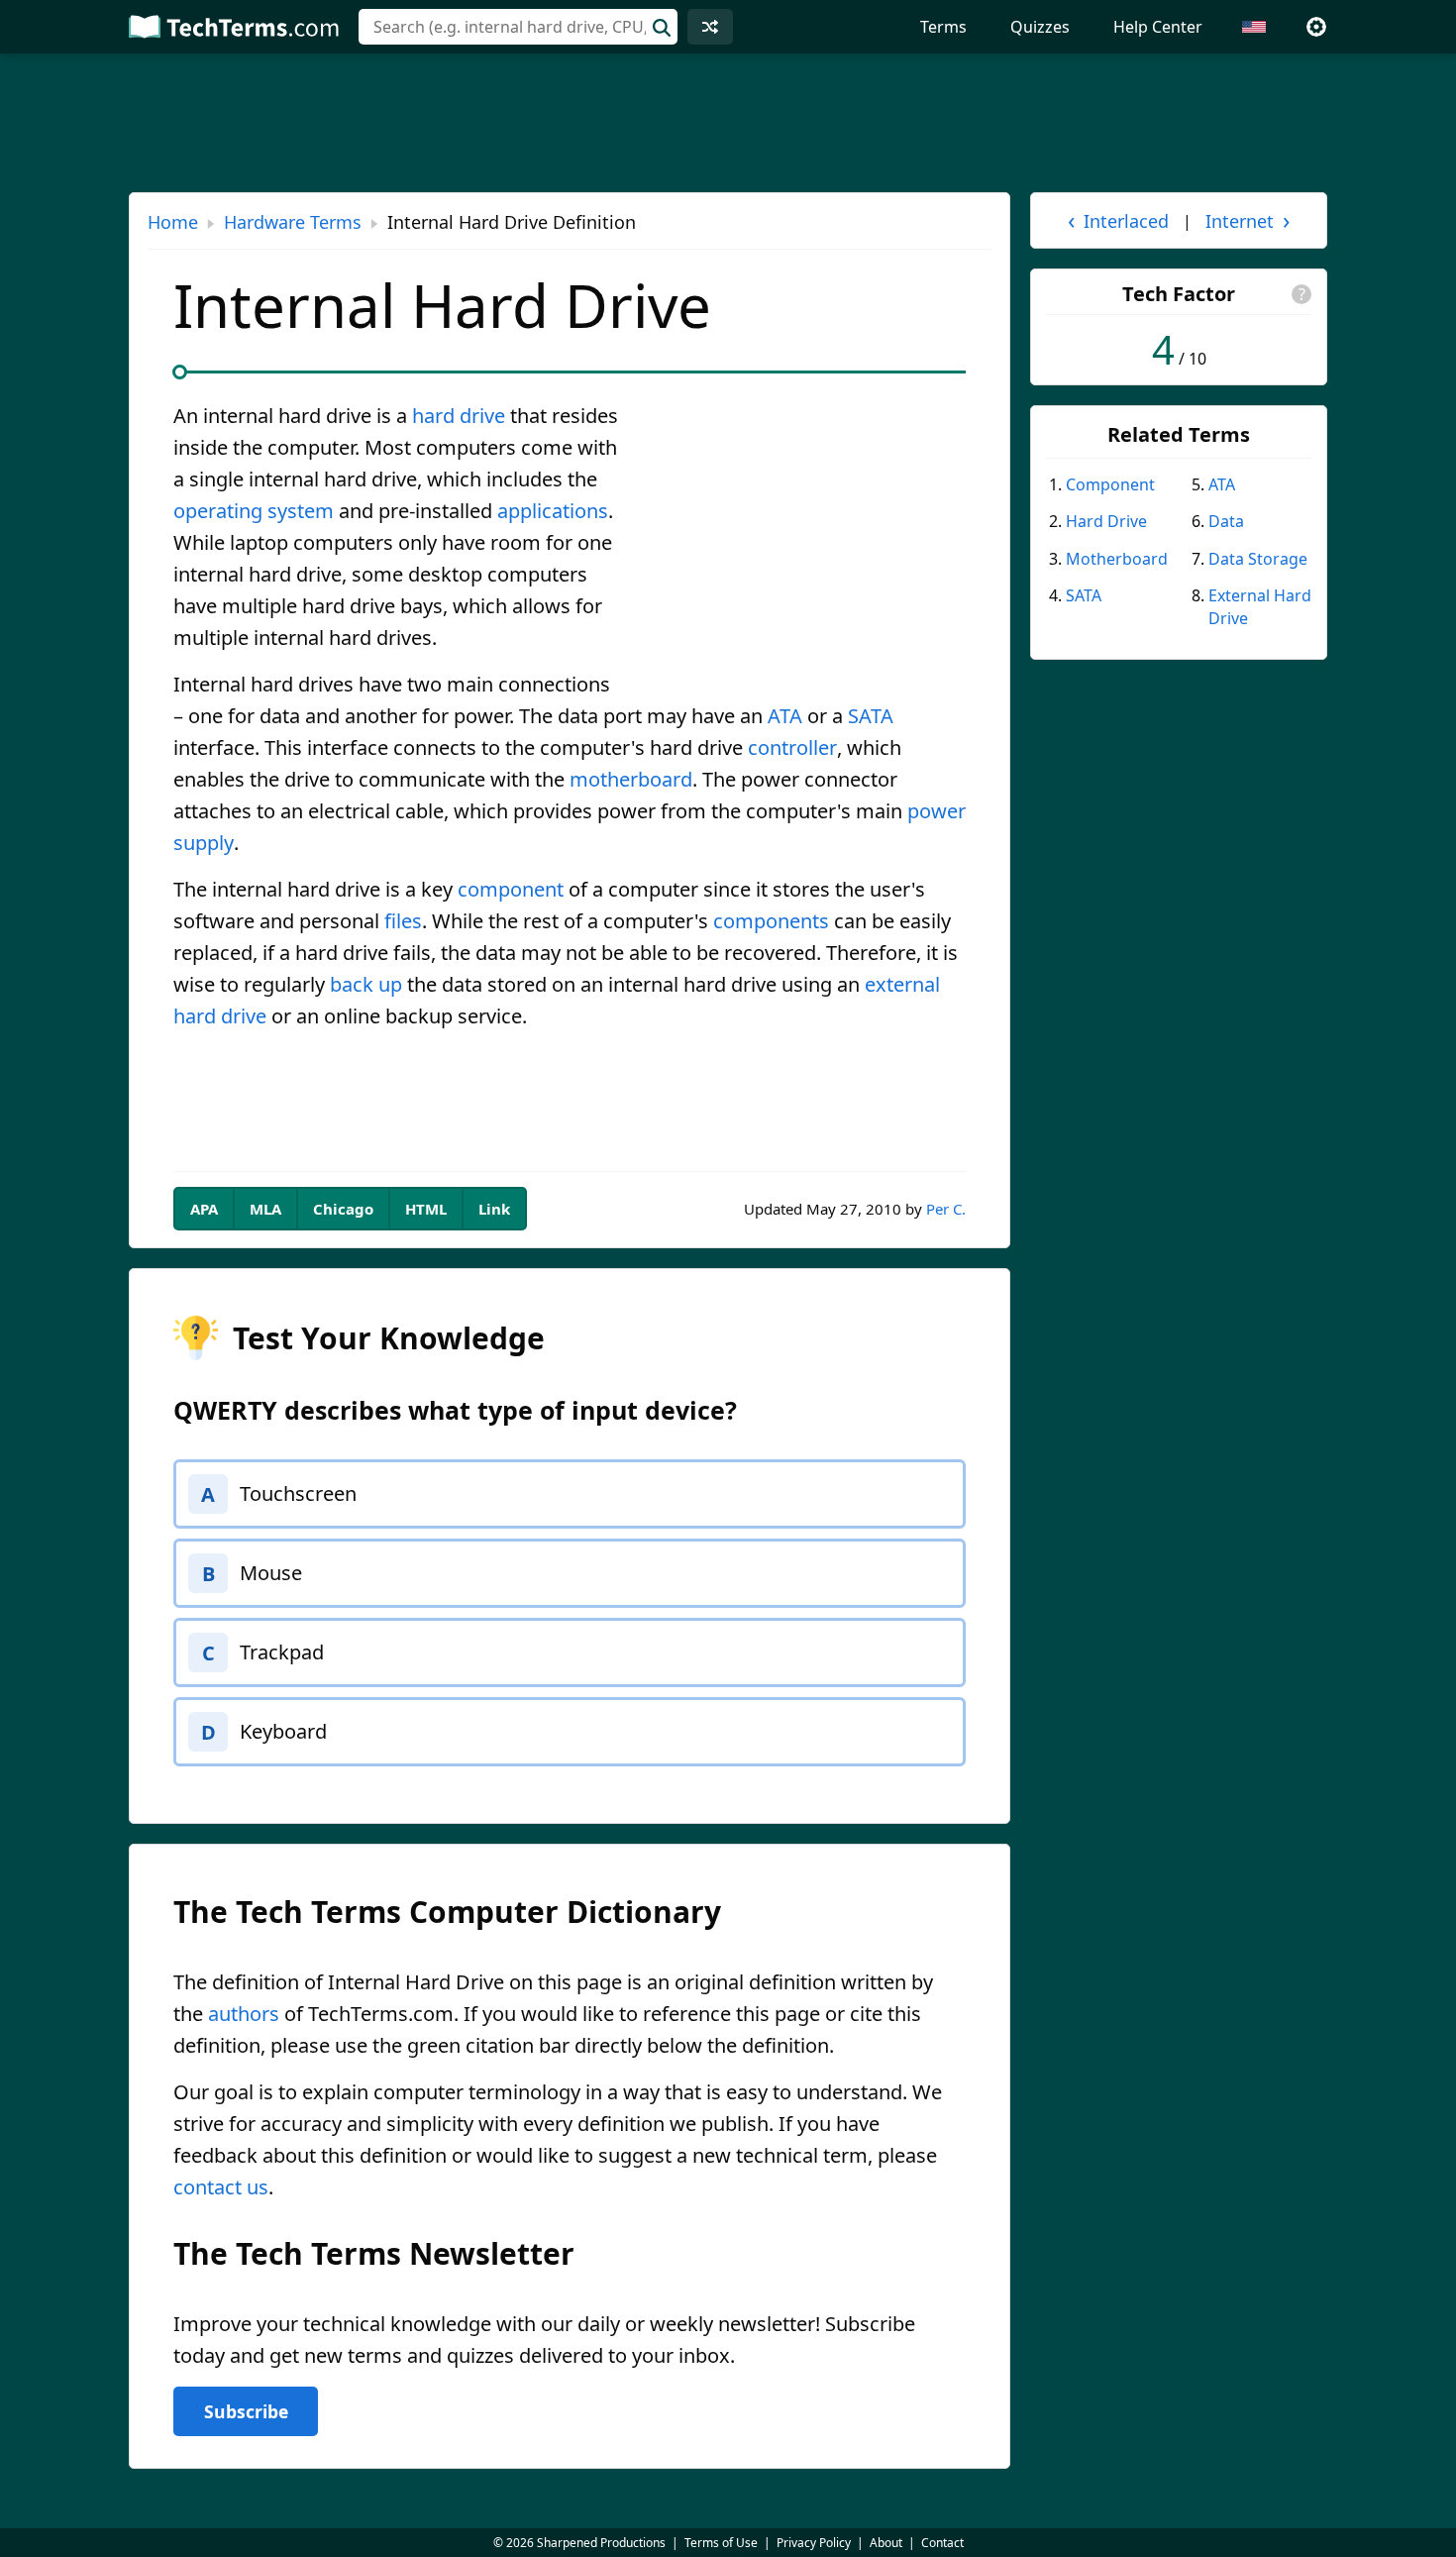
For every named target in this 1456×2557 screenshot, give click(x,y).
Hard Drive (1106, 521)
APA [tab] (204, 1209)
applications (553, 511)
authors (244, 2014)
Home (173, 222)
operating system (254, 511)
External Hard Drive (1260, 606)
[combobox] (518, 27)
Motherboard (1117, 559)
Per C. (946, 1209)
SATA (871, 716)
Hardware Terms (293, 222)
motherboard (631, 779)
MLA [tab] (265, 1209)
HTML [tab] (426, 1209)
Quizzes (1040, 27)
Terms (943, 27)
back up (366, 984)
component (511, 889)
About (886, 2543)
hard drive (459, 416)
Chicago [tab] (343, 1209)
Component (1110, 484)
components (771, 921)
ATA (785, 716)
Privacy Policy (814, 2543)
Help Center (1158, 27)
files (403, 921)
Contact (942, 2543)
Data (1226, 521)
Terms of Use (721, 2543)
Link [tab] (494, 1209)
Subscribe (246, 2411)
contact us (221, 2187)
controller (792, 747)
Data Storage (1258, 559)
